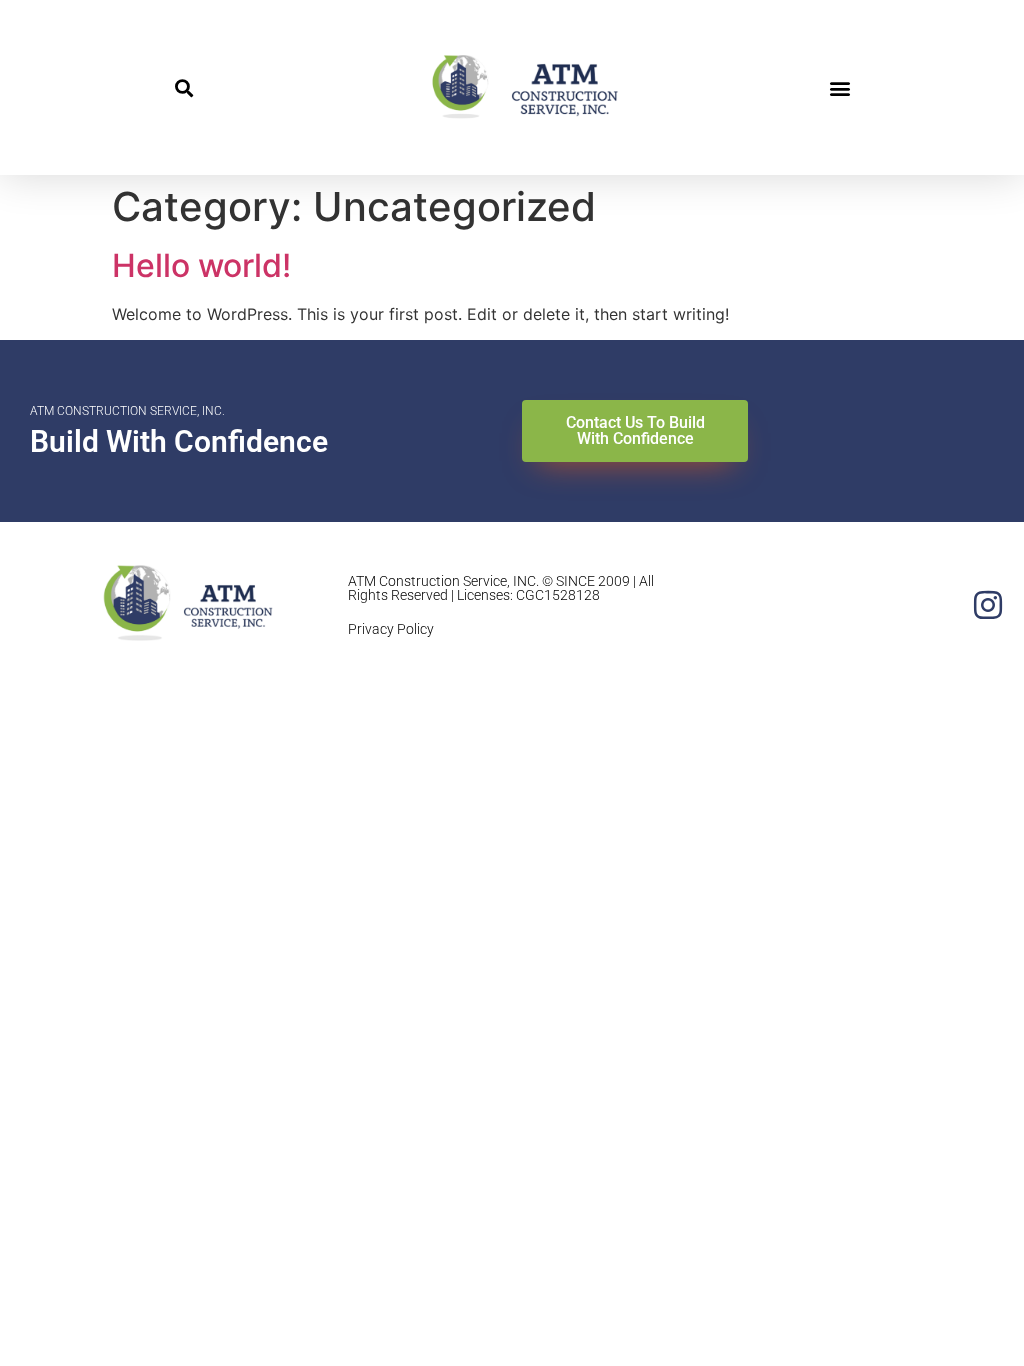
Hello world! (201, 265)
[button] (183, 87)
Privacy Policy (391, 629)
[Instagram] (988, 605)
